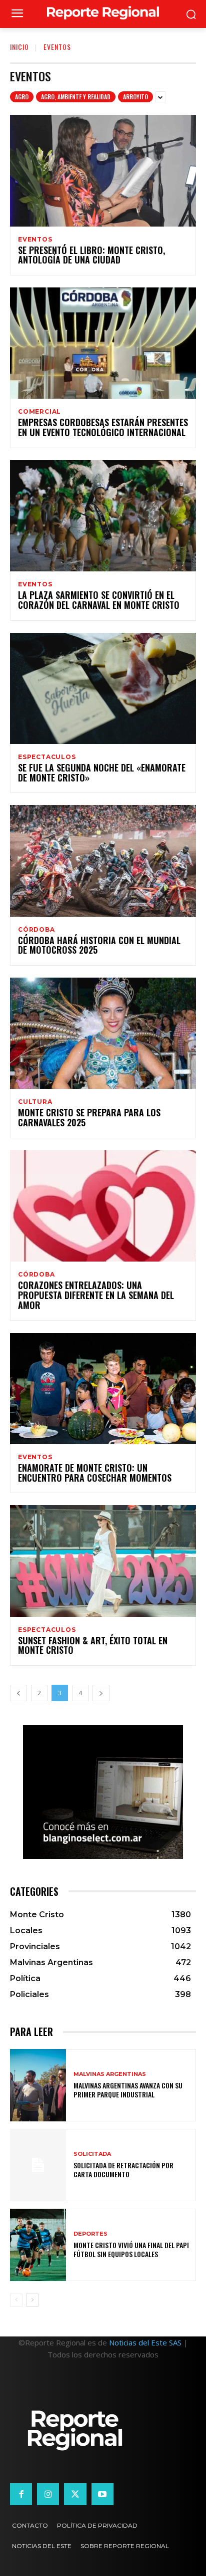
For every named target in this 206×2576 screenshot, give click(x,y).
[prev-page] (18, 1693)
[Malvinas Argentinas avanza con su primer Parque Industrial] (38, 2085)
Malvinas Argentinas (110, 2074)
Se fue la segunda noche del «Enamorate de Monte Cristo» (102, 773)
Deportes (90, 2234)
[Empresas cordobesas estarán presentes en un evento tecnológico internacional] (103, 343)
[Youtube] (102, 2494)
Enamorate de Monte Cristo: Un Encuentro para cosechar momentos (95, 1473)
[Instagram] (48, 2494)
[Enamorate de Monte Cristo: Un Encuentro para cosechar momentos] (103, 1389)
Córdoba (36, 930)
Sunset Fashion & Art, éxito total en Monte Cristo (93, 1645)
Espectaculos (47, 757)
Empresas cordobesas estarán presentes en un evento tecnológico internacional (103, 427)
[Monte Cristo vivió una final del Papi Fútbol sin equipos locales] (38, 2245)
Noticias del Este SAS (145, 2342)
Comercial (39, 412)
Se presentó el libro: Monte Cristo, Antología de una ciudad (91, 255)
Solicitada (92, 2154)
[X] (75, 2494)
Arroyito (135, 97)
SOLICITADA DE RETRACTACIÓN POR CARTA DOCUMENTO (123, 2170)
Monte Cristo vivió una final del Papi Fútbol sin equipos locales (131, 2249)
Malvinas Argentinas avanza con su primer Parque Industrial (128, 2090)
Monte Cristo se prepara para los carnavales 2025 (89, 1117)
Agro (22, 97)
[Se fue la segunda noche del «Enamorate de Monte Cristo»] (103, 688)
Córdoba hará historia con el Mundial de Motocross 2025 (99, 945)
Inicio (19, 47)
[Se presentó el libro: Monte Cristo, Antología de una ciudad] (103, 170)
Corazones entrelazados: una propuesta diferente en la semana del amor (96, 1295)
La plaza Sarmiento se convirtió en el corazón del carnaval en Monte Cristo (99, 600)
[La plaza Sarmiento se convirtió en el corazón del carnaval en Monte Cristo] (103, 516)
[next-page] (101, 1693)
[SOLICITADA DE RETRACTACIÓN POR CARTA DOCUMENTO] (38, 2165)
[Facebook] (21, 2494)
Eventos (35, 240)
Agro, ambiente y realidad (76, 97)
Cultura (35, 1102)
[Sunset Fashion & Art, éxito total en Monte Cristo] (103, 1561)
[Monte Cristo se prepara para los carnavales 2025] (103, 1033)
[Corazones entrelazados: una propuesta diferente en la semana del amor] (103, 1206)
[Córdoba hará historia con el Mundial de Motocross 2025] (103, 861)
